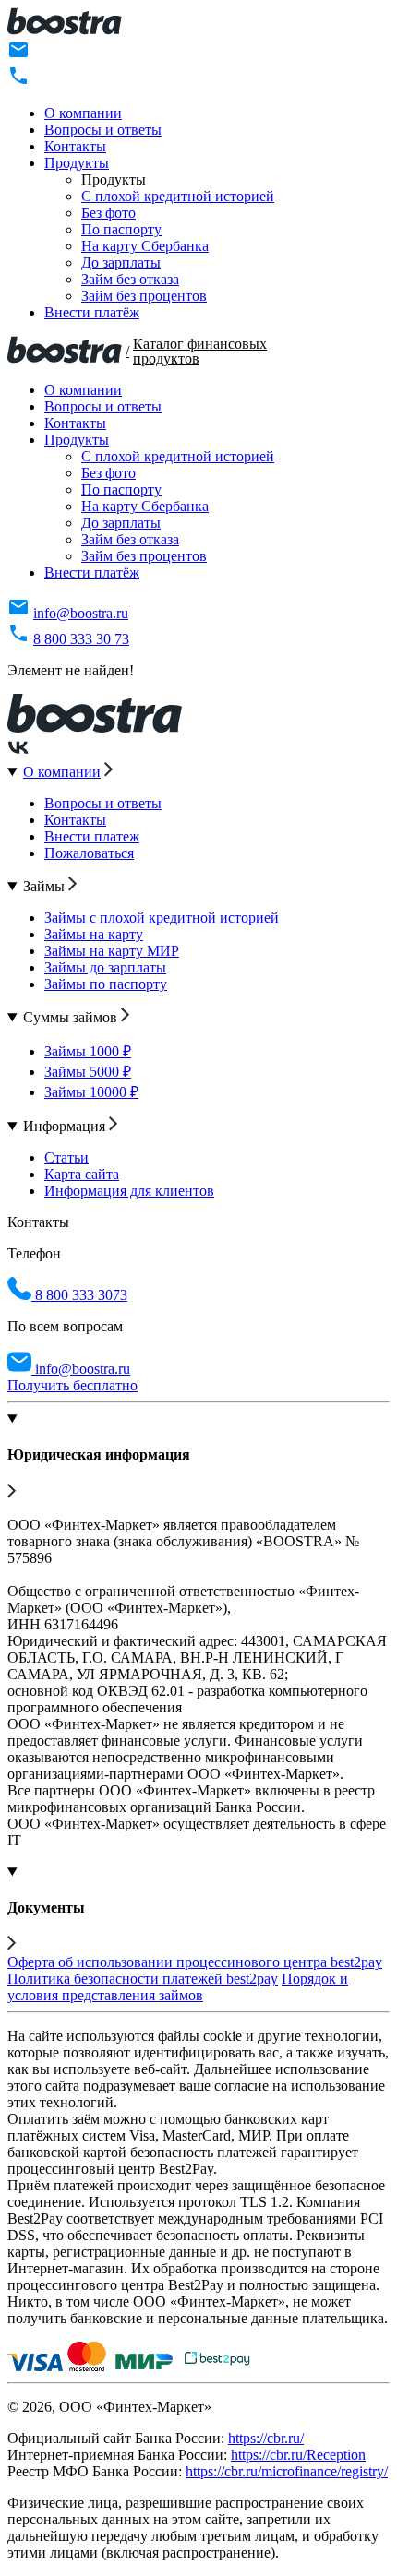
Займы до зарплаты (105, 967)
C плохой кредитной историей (178, 196)
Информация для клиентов (129, 1191)
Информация (66, 1126)
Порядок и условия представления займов (178, 1987)
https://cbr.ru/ (266, 2438)
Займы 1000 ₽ (88, 1051)
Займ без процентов (144, 296)
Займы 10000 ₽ (91, 1092)
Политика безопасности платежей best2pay (143, 1979)
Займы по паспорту (106, 984)
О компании (83, 113)
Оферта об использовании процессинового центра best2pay (195, 1962)
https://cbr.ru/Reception (298, 2455)
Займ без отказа (130, 279)
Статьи (66, 1157)
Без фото (108, 213)
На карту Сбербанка (145, 246)
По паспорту (121, 229)
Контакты (75, 146)
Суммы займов (72, 1017)
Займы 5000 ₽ (88, 1072)
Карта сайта (82, 1174)
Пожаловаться (89, 853)
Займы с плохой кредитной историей (162, 918)
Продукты (77, 163)
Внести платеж (92, 836)
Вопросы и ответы (103, 130)
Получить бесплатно (72, 1385)
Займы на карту (94, 934)
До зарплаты (121, 262)
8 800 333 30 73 (81, 639)
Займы (46, 886)
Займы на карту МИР (112, 951)
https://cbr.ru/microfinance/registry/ (287, 2471)
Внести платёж (92, 312)
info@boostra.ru (81, 613)
